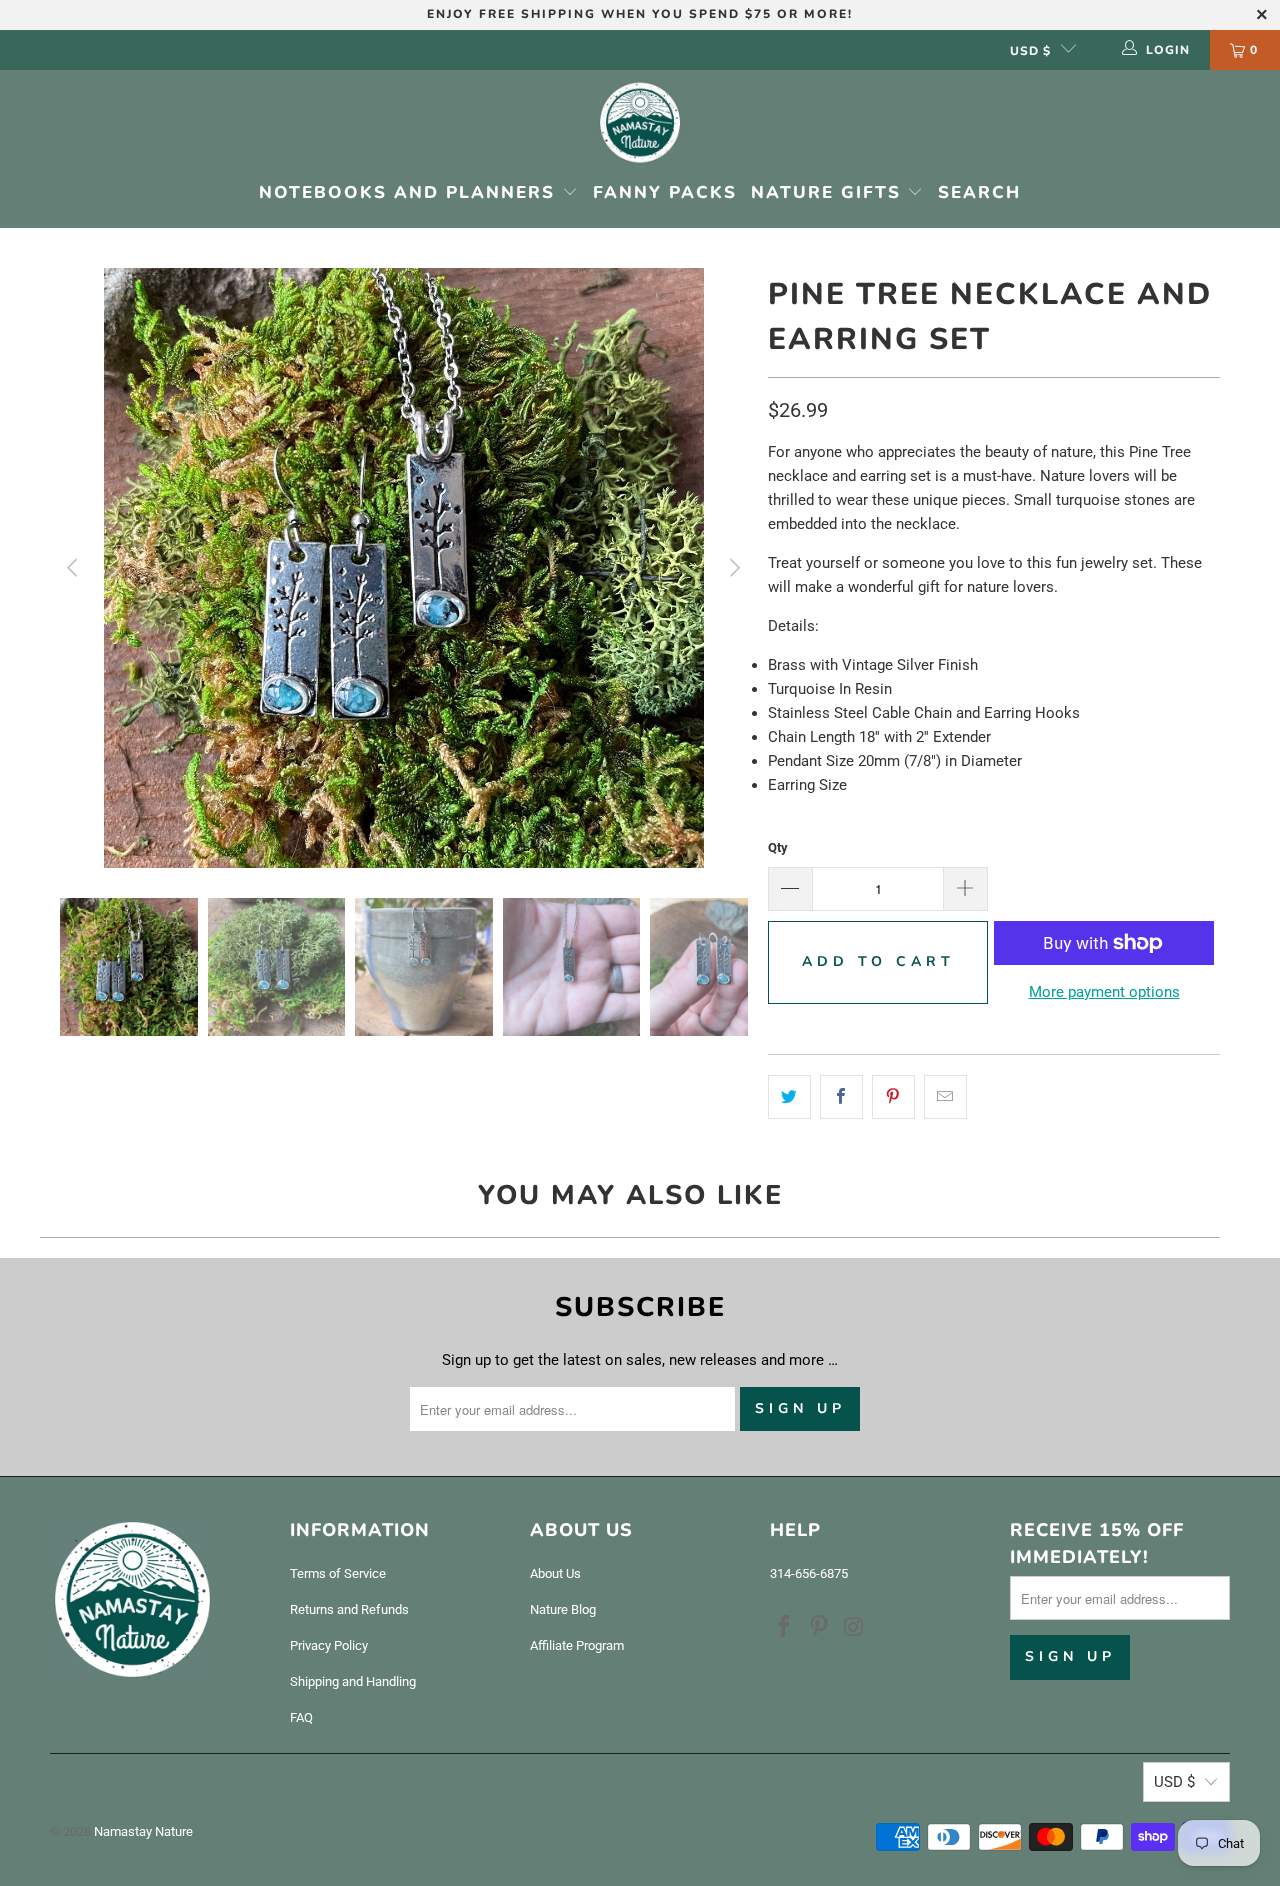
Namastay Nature (143, 1831)
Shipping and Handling (353, 1681)
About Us (555, 1573)
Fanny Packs (665, 192)
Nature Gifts (829, 192)
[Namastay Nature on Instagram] (854, 1628)
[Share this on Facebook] (841, 1097)
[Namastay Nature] (640, 124)
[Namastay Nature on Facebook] (785, 1628)
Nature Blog (563, 1609)
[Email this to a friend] (945, 1097)
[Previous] (75, 568)
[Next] (733, 568)
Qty (778, 847)
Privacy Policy (329, 1645)
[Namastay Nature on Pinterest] (820, 1628)
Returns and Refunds (349, 1609)
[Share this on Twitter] (789, 1097)
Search (979, 192)
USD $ (1030, 51)
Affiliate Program (577, 1645)
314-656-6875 (809, 1573)
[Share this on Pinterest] (893, 1097)
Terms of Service (338, 1573)
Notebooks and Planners (410, 192)
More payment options (1104, 992)
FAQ (301, 1717)
